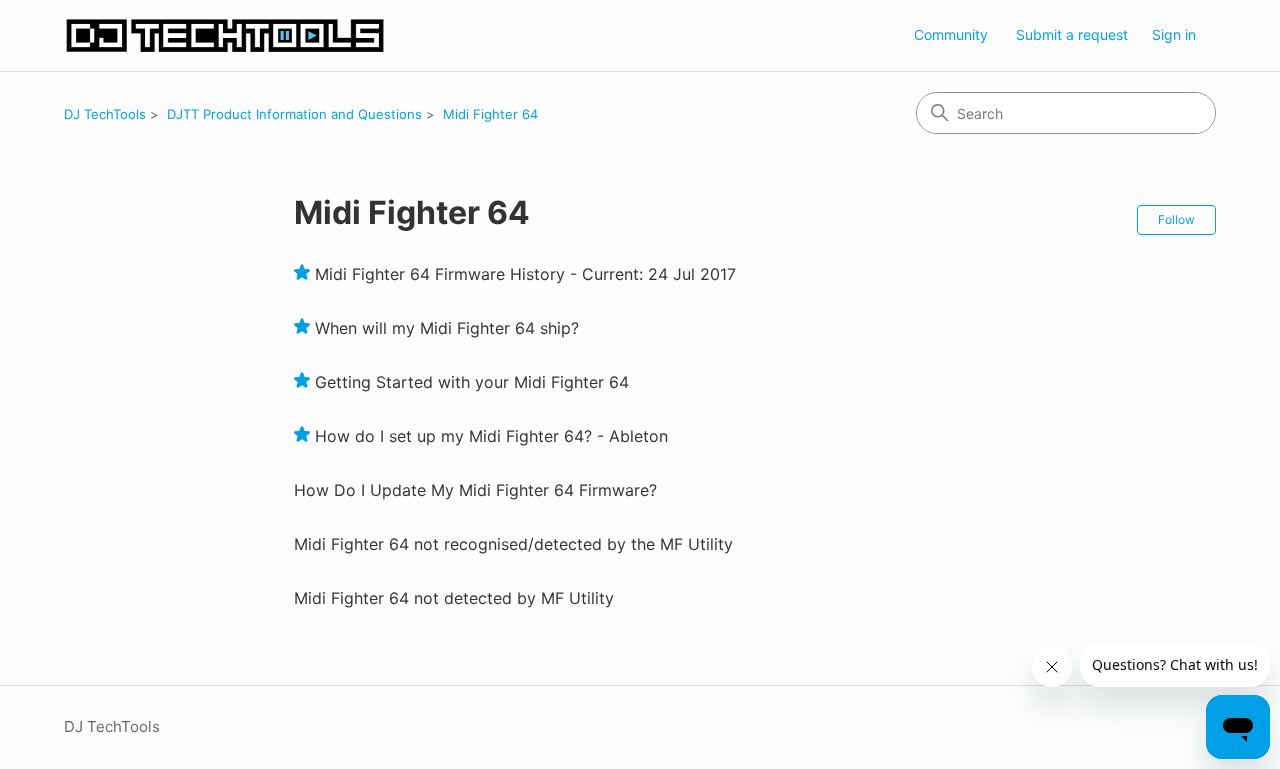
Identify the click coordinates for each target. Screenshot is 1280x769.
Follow (1176, 219)
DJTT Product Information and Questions (294, 114)
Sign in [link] (1174, 34)
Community (951, 34)
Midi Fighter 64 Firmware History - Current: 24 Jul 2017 (525, 274)
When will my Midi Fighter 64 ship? (447, 328)
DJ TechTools (105, 114)
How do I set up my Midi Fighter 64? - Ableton (491, 436)
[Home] (225, 35)
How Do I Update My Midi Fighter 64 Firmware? (475, 490)
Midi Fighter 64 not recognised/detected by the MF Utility (513, 544)
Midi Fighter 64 (490, 114)
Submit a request (1072, 34)
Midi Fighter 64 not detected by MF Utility (454, 598)
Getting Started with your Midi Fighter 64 (472, 382)
